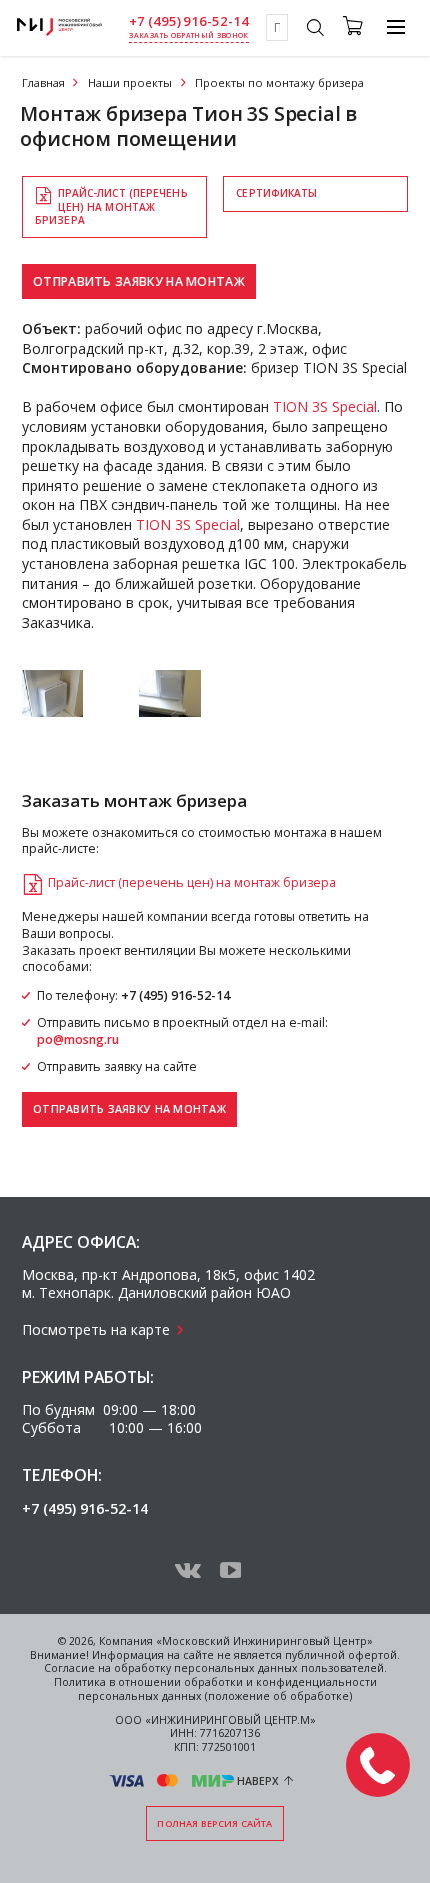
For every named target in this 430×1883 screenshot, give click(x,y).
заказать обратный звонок (188, 35)
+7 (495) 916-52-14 (189, 21)
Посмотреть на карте (96, 1329)
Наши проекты (130, 82)
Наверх (258, 1781)
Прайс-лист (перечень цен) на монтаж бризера (111, 206)
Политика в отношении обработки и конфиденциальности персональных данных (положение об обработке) (215, 1689)
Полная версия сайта (214, 1823)
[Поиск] (314, 30)
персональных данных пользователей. (280, 1668)
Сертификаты (276, 193)
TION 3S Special (325, 406)
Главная (43, 82)
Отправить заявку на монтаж (139, 281)
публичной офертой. (342, 1655)
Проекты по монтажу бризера (279, 82)
